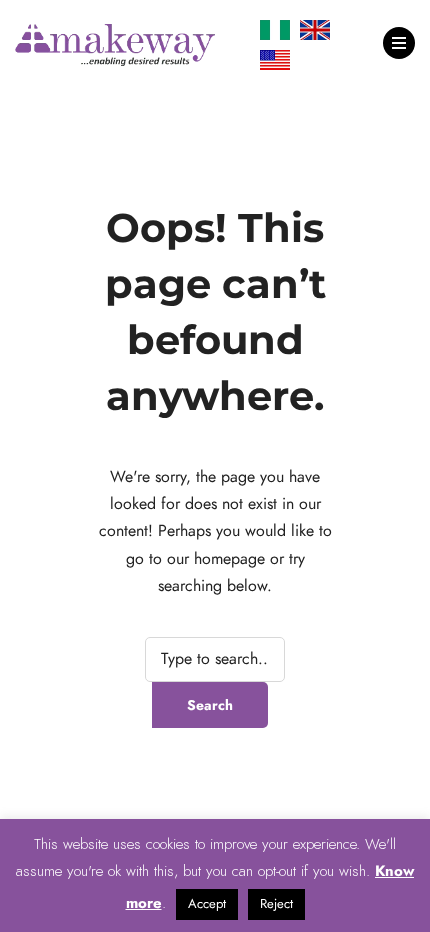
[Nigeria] (275, 30)
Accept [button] (207, 904)
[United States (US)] (275, 60)
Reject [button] (276, 904)
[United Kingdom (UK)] (315, 30)
